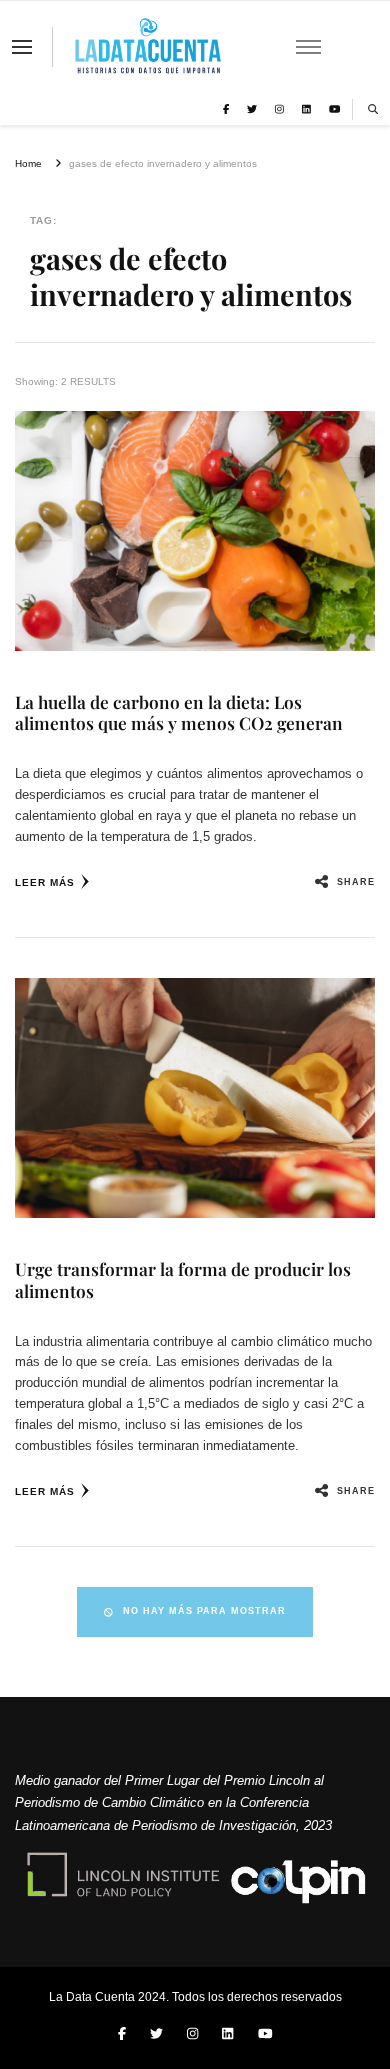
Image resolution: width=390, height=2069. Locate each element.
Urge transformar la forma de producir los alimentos (183, 1279)
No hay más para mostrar (204, 1611)
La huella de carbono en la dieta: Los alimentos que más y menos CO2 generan (179, 712)
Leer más (45, 882)
